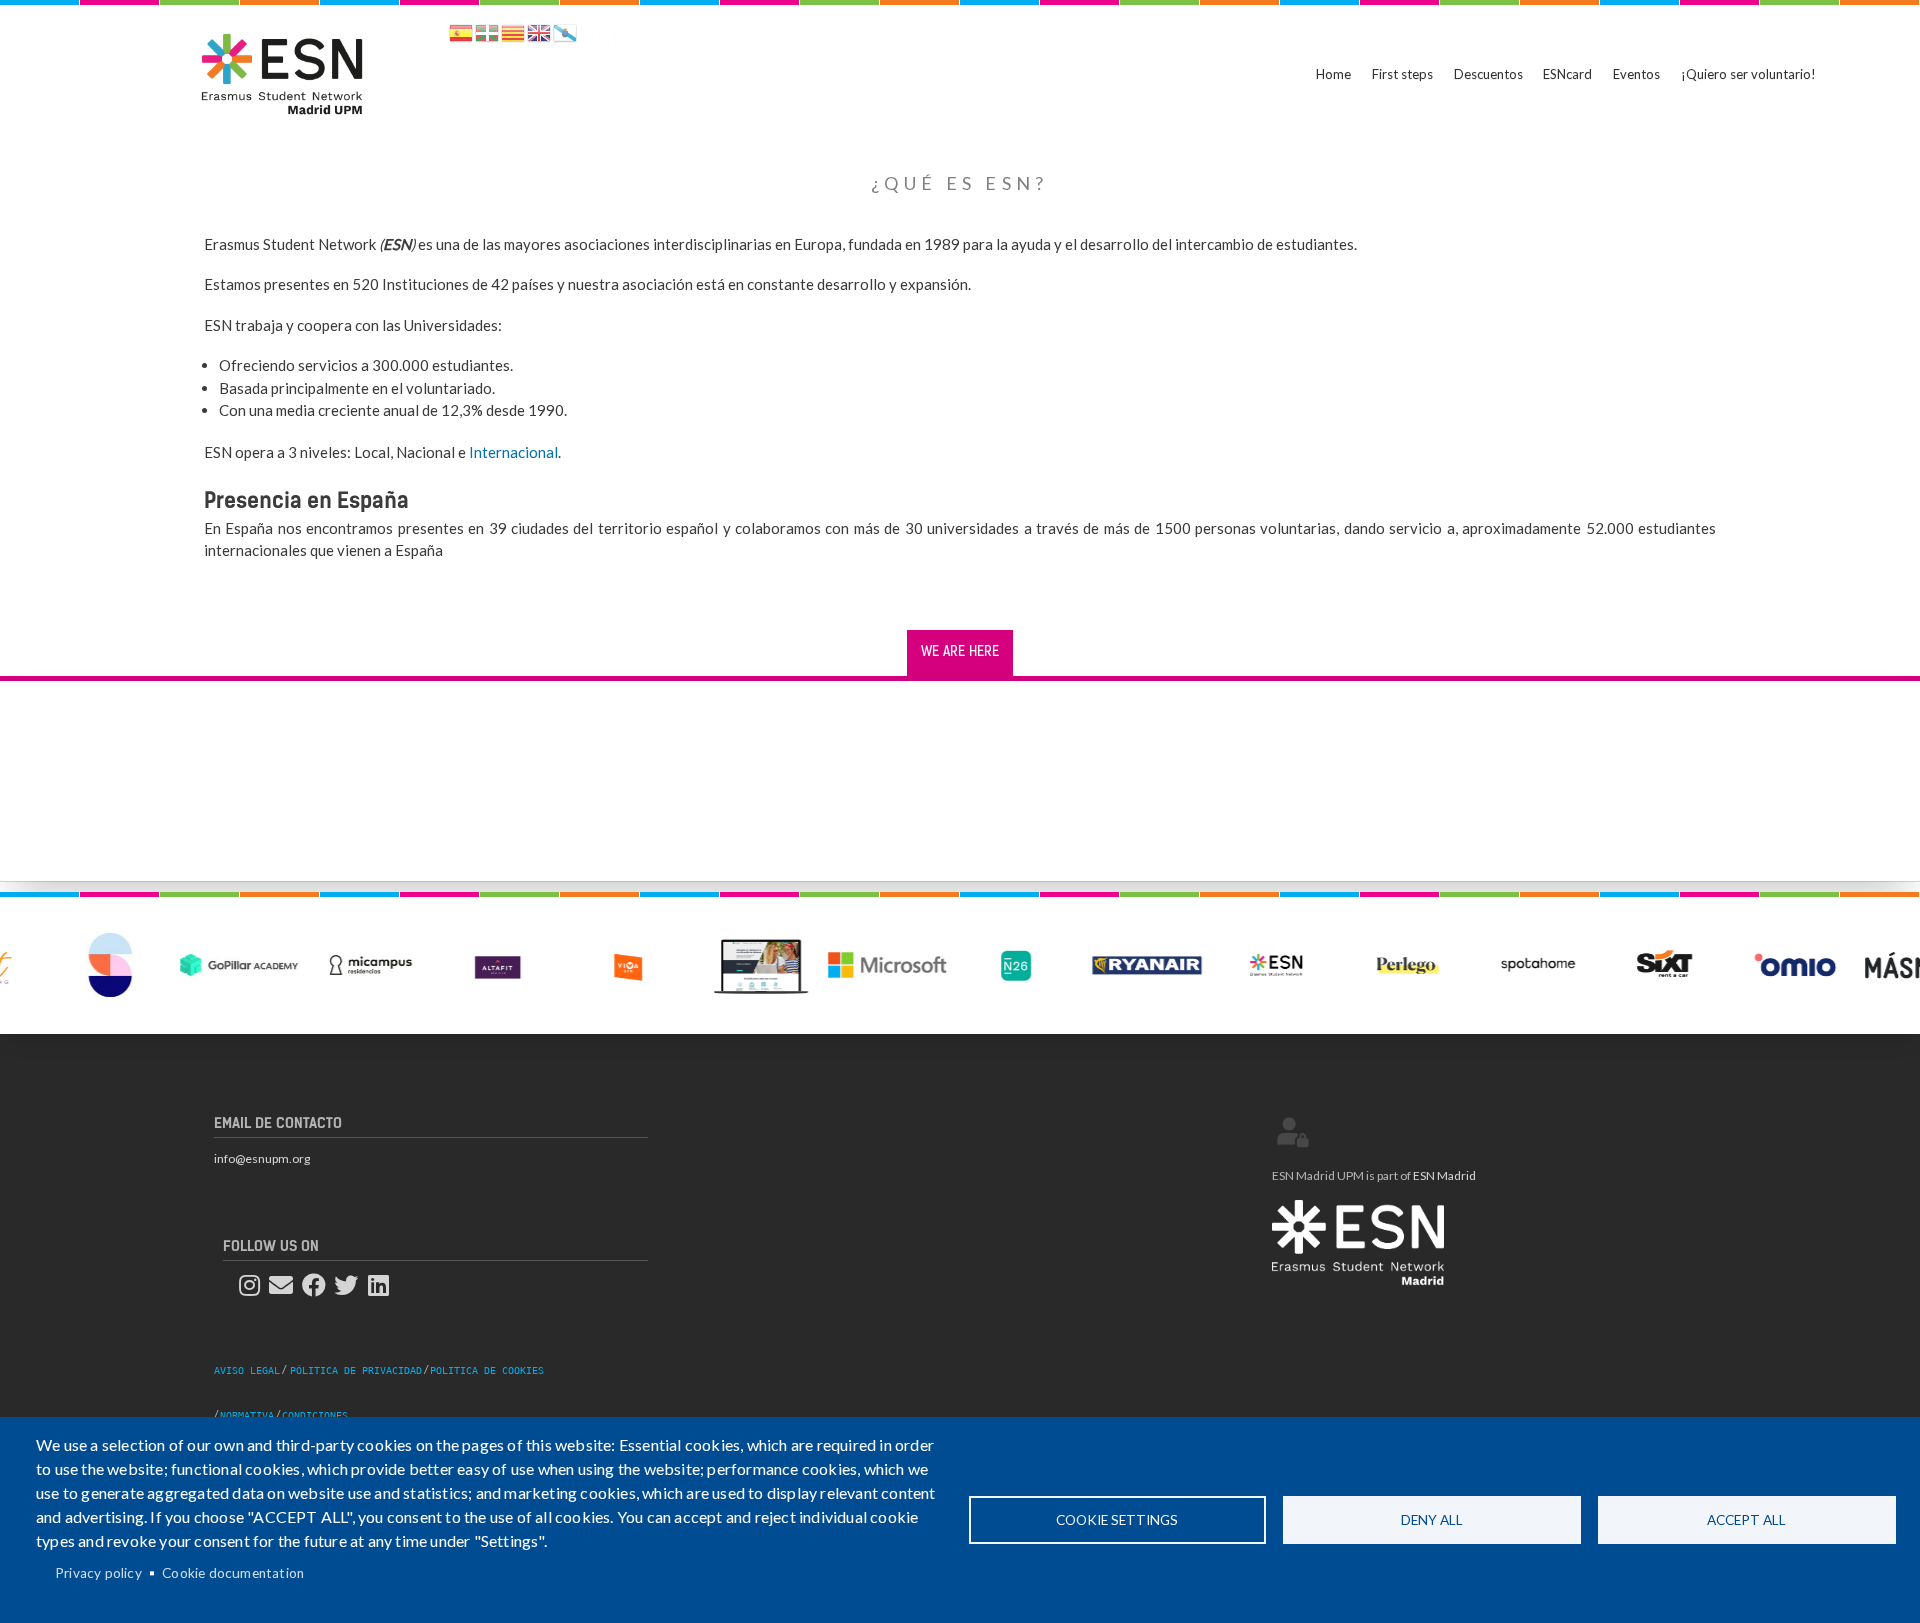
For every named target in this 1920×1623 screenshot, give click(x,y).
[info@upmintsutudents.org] (287, 1286)
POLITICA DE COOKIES (487, 1370)
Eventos (1636, 74)
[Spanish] (461, 36)
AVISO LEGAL (247, 1370)
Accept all (1746, 1520)
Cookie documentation (233, 1573)
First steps (1402, 74)
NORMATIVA (247, 1415)
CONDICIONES (315, 1415)
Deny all (1432, 1520)
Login (1293, 1132)
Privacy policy (98, 1573)
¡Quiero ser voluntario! (1748, 74)
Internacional (513, 452)
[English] (539, 36)
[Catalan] (513, 36)
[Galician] (565, 36)
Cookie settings (1117, 1520)
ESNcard (1567, 74)
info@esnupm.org (262, 1158)
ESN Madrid (1444, 1175)
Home (1333, 74)
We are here (960, 652)
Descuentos (1488, 74)
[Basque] (487, 36)
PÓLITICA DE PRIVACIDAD (356, 1370)
